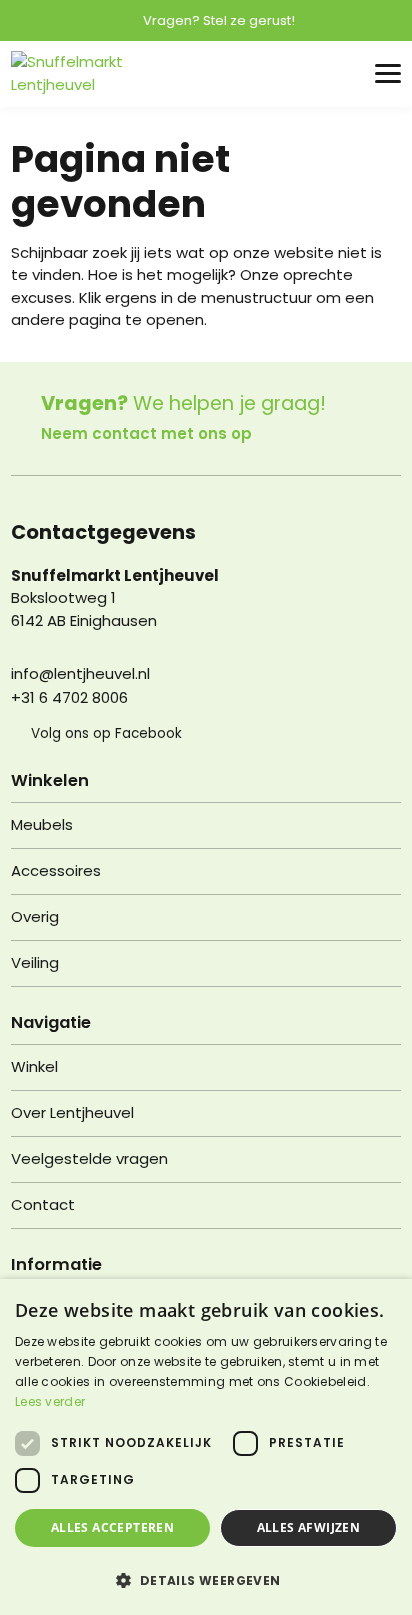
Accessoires (56, 870)
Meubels (42, 824)
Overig (35, 916)
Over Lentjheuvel (72, 1112)
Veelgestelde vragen (89, 1158)
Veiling (35, 962)
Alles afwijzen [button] (309, 1527)
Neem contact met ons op (146, 433)
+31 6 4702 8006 (69, 697)
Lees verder (50, 1401)
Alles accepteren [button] (112, 1527)
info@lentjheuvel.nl (80, 673)
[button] (206, 1580)
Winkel (34, 1066)
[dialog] (206, 1447)
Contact (43, 1204)
